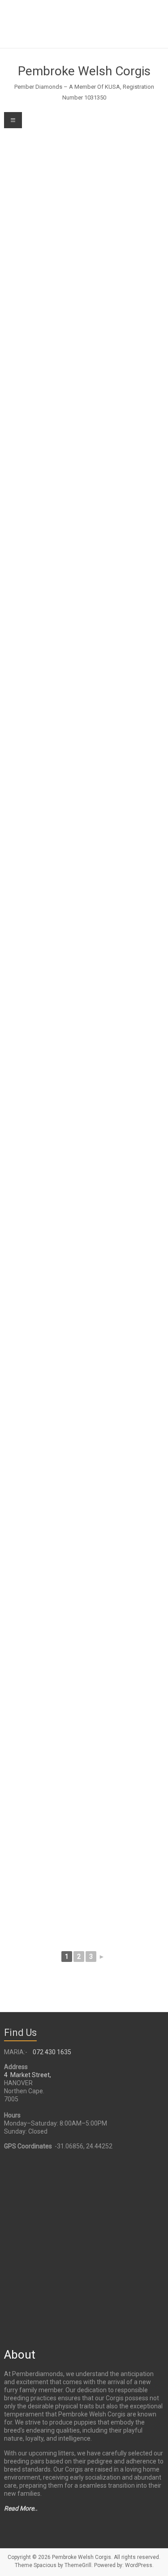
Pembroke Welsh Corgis (84, 71)
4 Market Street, (28, 2075)
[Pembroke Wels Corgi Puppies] (84, 287)
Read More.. (21, 2508)
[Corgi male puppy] (84, 1390)
